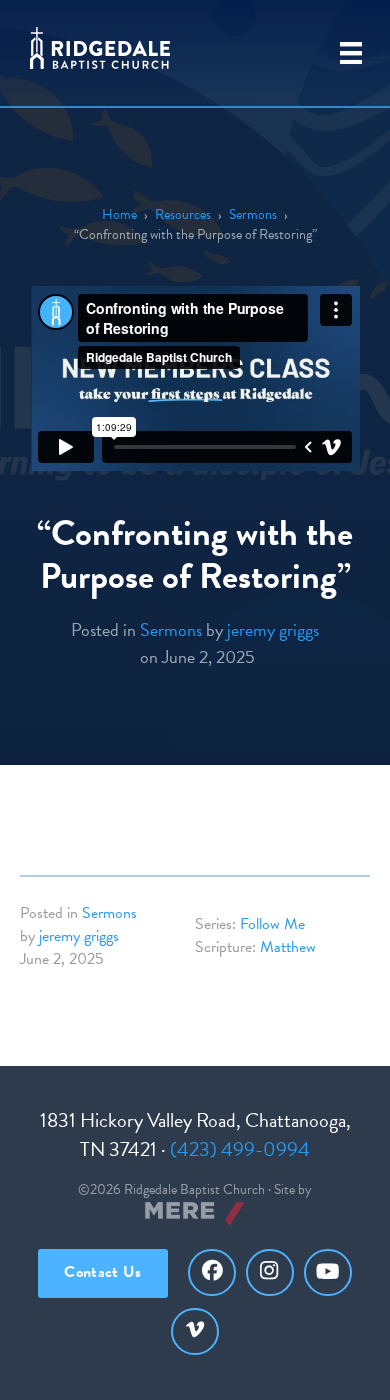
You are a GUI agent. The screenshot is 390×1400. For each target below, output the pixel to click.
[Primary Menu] (351, 53)
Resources (183, 214)
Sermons (253, 214)
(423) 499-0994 (240, 1149)
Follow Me (272, 924)
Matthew (288, 947)
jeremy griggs (273, 629)
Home (119, 214)
